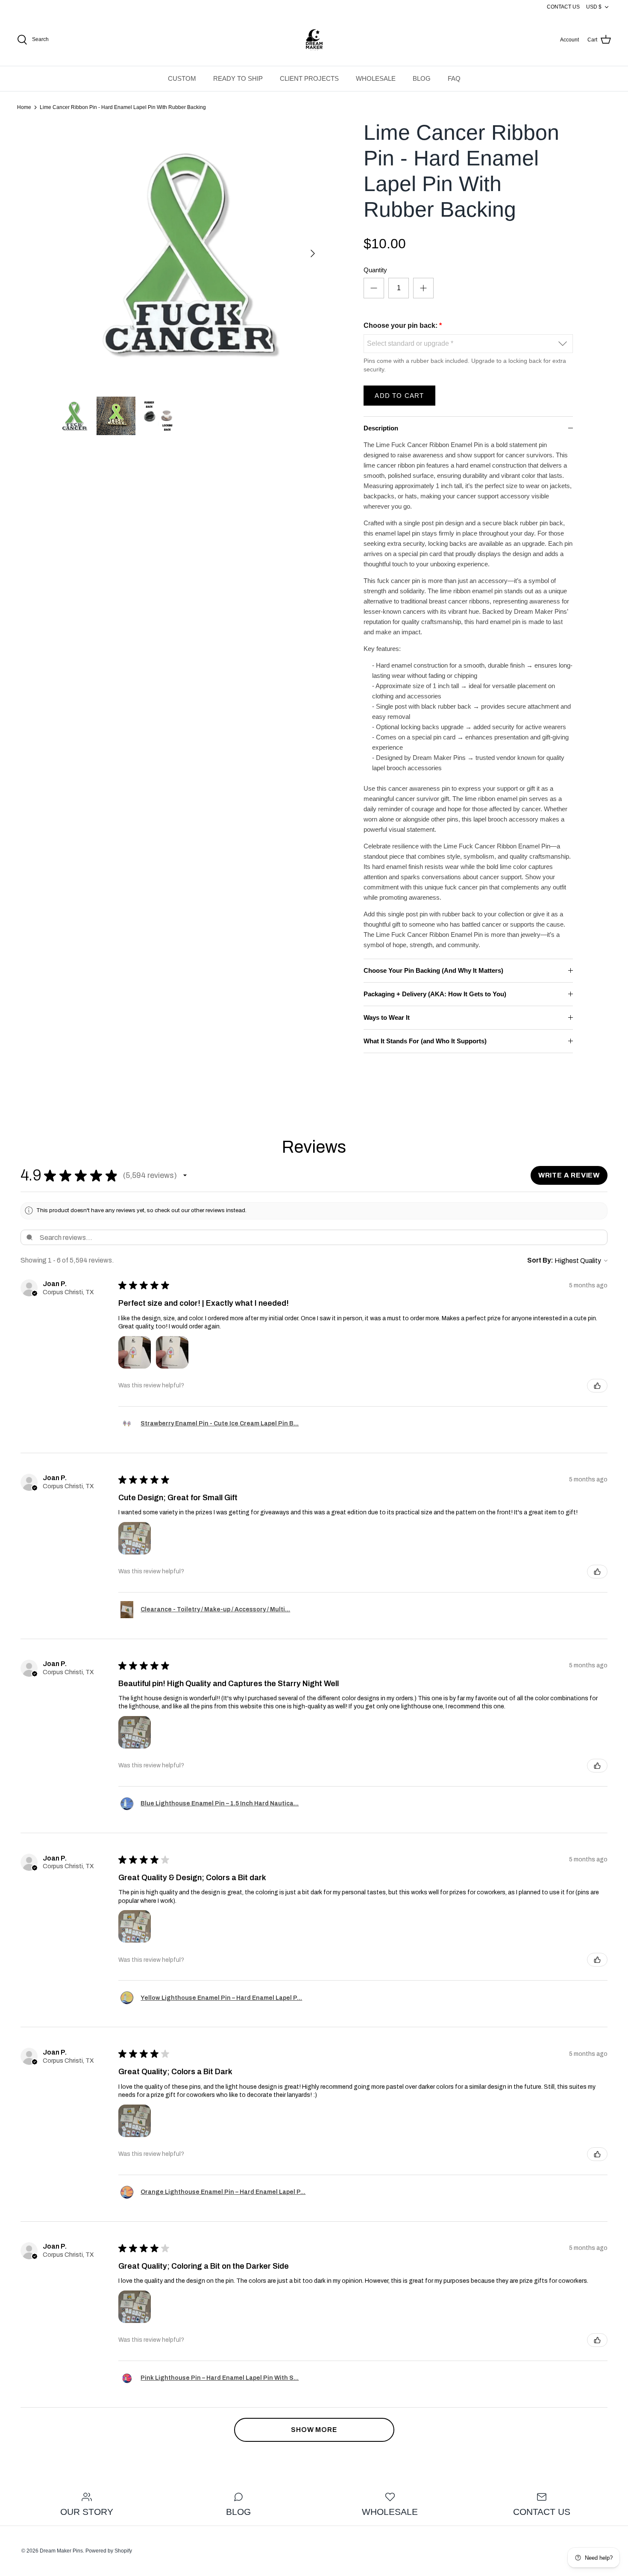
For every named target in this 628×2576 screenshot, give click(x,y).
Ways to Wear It (387, 1017)
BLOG (422, 78)
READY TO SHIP (238, 78)
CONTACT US (563, 7)
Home (24, 107)
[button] (185, 1175)
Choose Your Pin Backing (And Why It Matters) (433, 970)
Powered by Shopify (109, 2551)
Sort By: (540, 1260)
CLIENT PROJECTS (309, 78)
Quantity (375, 270)
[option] (189, 253)
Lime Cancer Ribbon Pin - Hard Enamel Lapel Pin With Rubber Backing (123, 107)
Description (381, 428)
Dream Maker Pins (61, 2551)
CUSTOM (182, 78)
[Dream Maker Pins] (314, 40)
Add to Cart (399, 396)
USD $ (594, 7)
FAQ (454, 78)
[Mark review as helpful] (597, 1386)
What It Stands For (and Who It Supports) (425, 1041)
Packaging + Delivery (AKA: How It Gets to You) (435, 994)
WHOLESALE (376, 78)
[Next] (313, 253)
